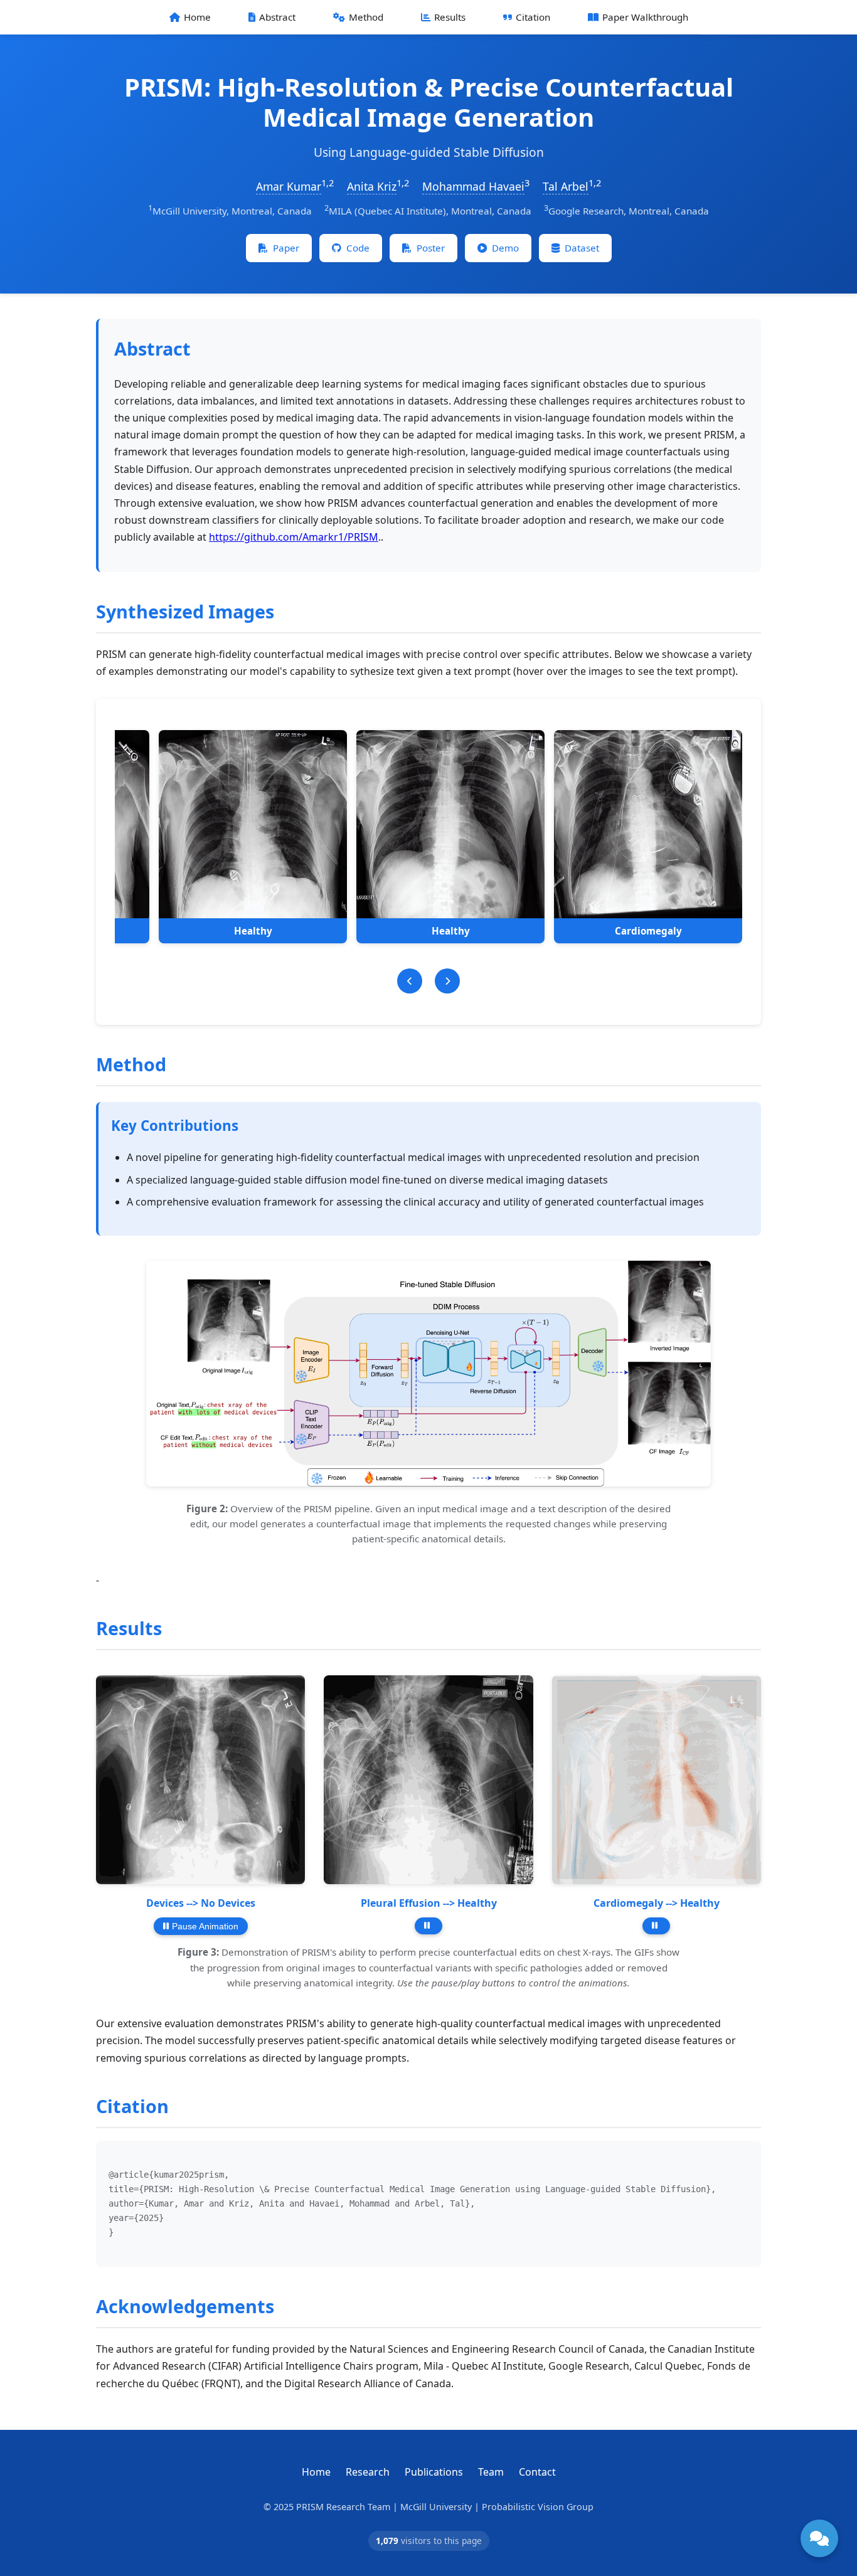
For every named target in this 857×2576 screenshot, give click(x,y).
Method (366, 17)
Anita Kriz (372, 186)
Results (450, 17)
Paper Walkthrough (645, 17)
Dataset (582, 248)
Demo (505, 248)
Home (197, 17)
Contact (537, 2472)
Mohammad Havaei (473, 186)
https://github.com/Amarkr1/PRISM (294, 537)
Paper (286, 248)
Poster (431, 248)
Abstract (277, 17)
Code (358, 248)
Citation (533, 17)
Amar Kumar (289, 186)
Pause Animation (205, 1926)
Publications (434, 2472)
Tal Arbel (566, 186)
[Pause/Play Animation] (428, 1926)
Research (368, 2472)
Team (491, 2472)
